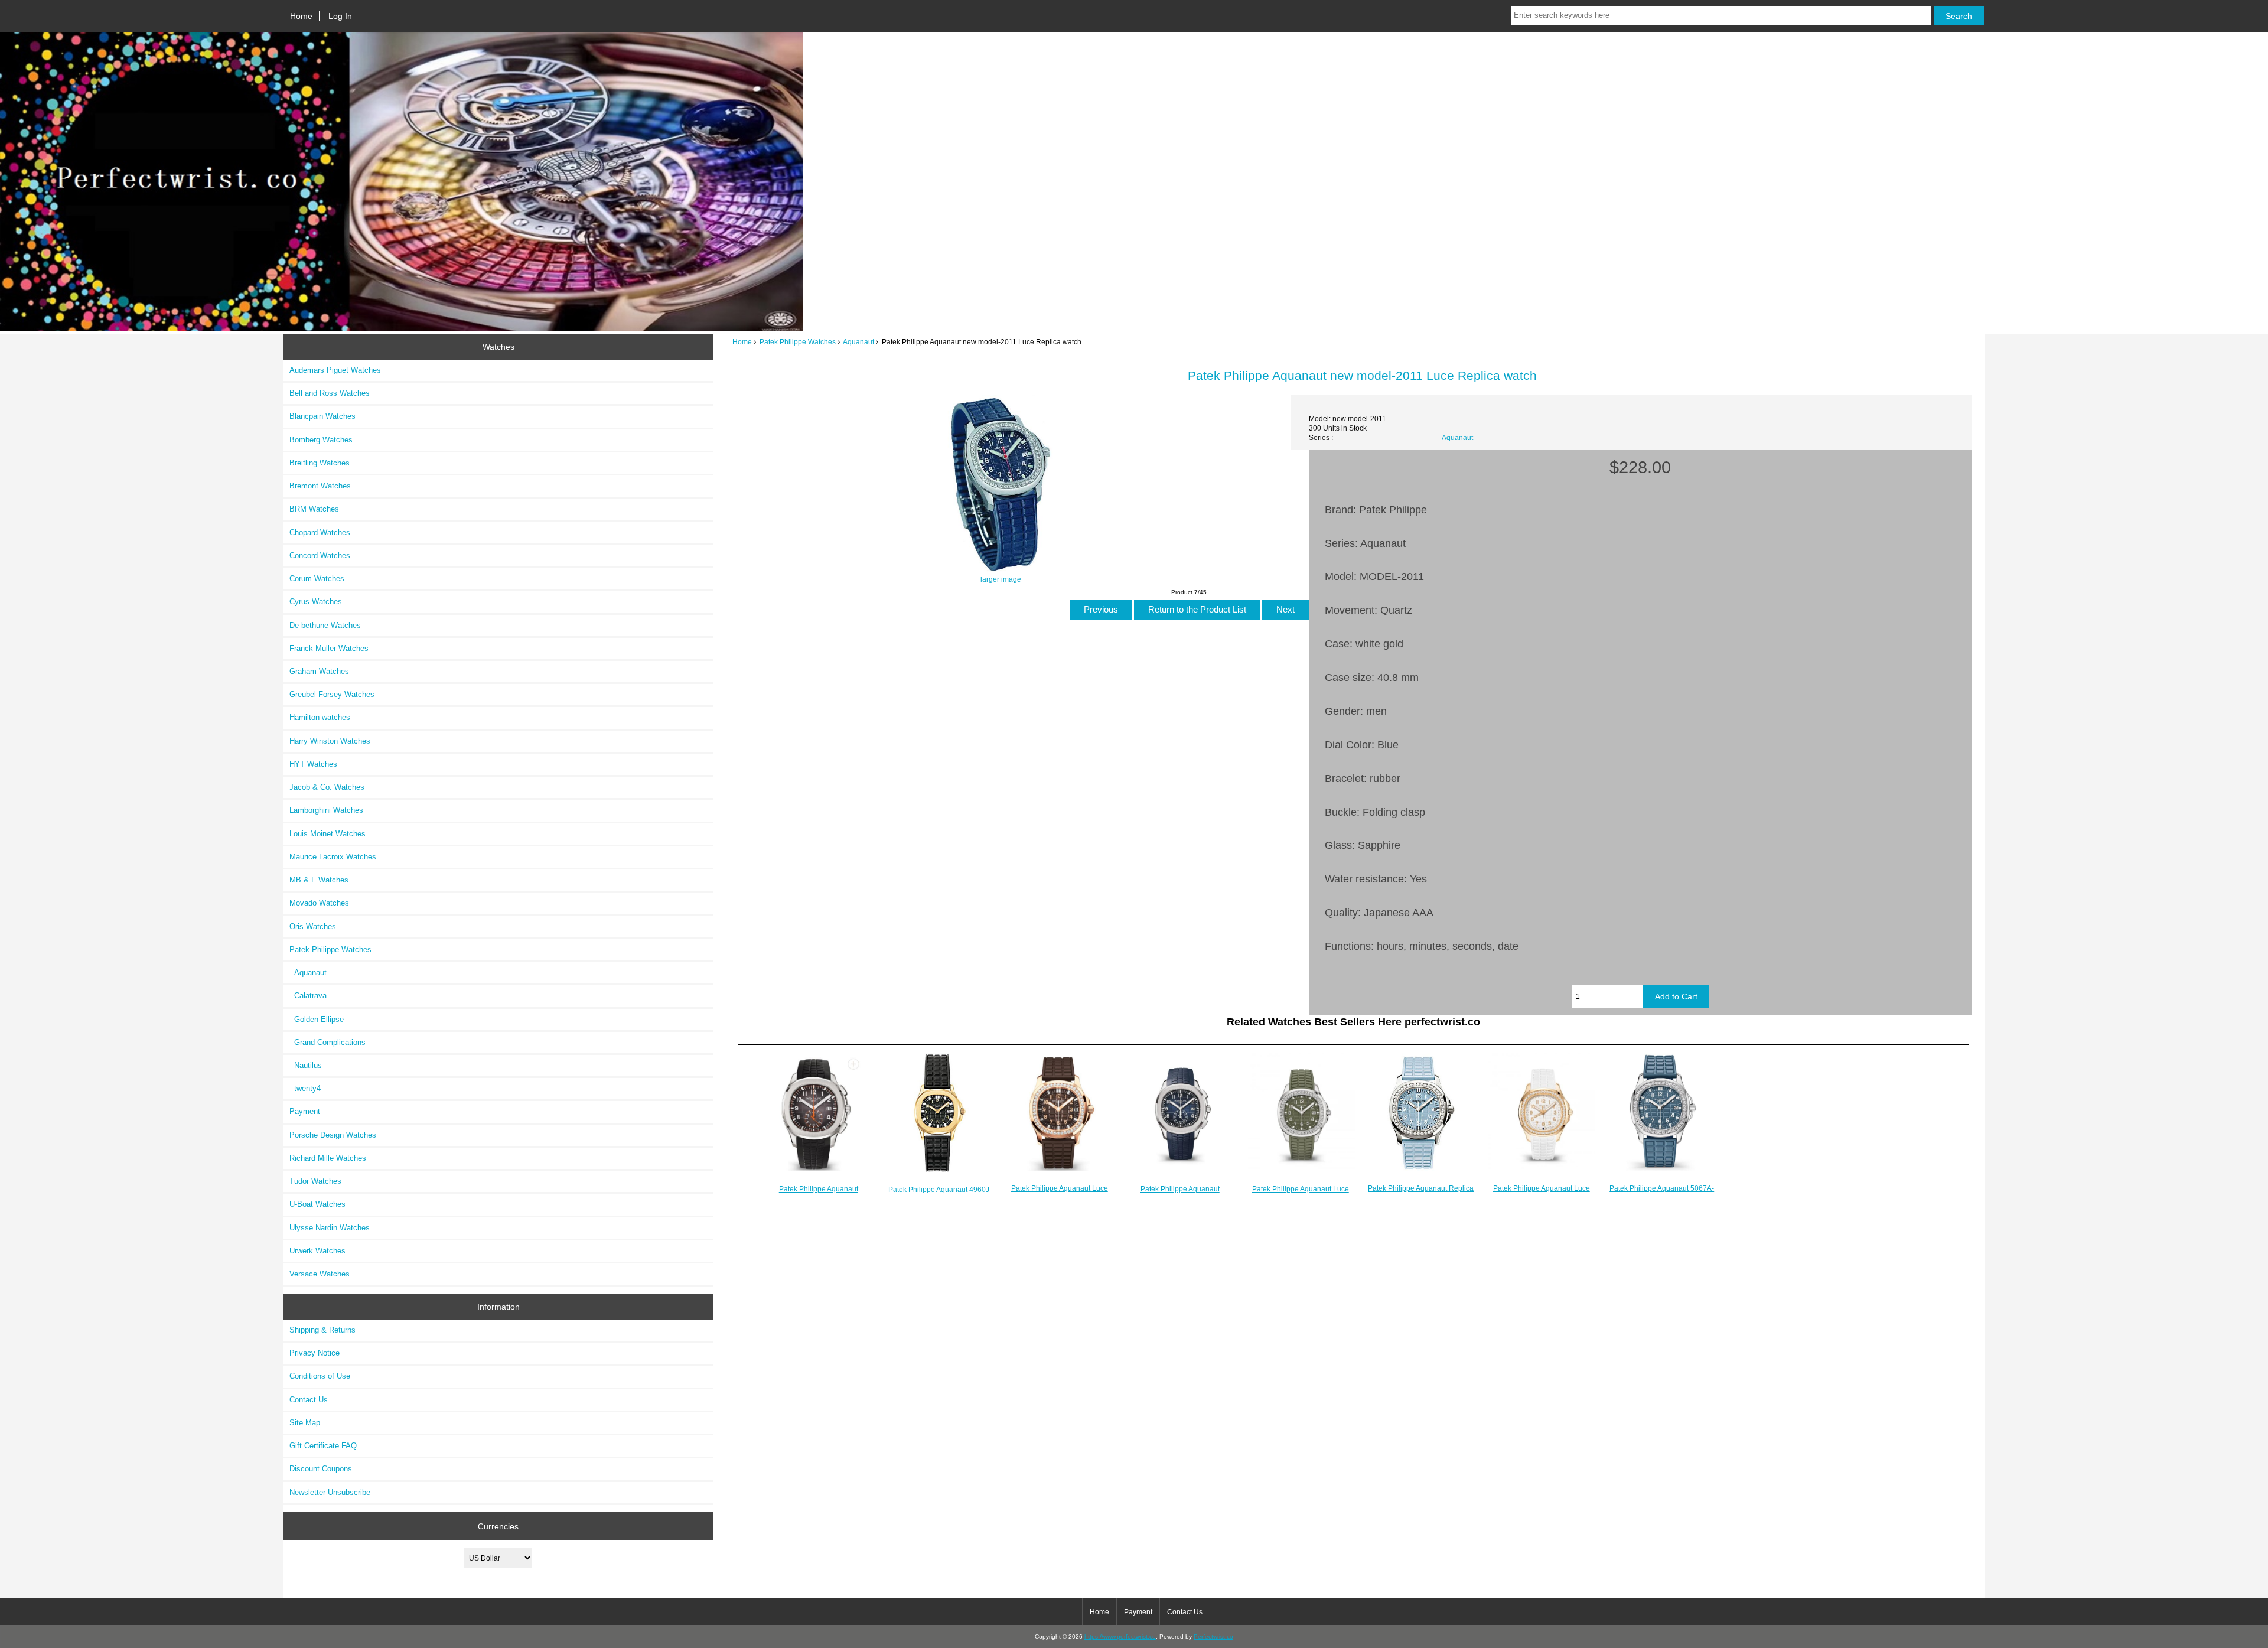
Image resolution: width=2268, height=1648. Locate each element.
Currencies (498, 1526)
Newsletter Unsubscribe (330, 1492)
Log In (340, 16)
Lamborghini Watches (326, 810)
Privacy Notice (315, 1353)
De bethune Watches (325, 625)
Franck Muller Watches (329, 648)
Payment (305, 1111)
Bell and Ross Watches (330, 393)
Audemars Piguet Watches (335, 370)
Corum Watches (317, 579)
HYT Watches (313, 764)
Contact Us (309, 1400)
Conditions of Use (320, 1376)
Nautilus (306, 1065)
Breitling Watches (320, 463)
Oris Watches (313, 926)
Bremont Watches (320, 486)
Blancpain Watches (322, 416)
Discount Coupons (321, 1469)
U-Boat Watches (317, 1204)
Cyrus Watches (316, 602)
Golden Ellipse (317, 1019)
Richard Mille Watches (328, 1158)
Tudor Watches (315, 1181)
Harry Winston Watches (330, 741)
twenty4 (305, 1088)
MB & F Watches (319, 880)
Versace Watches (320, 1274)
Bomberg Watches (321, 440)
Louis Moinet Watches (328, 834)
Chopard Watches (320, 532)
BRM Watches (314, 509)
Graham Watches (319, 671)
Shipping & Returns (322, 1330)
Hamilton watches (320, 717)
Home (301, 16)
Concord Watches (320, 556)
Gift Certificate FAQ (323, 1446)
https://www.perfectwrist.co (1120, 1636)
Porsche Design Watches (333, 1135)
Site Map (305, 1423)
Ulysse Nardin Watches (330, 1228)
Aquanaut (858, 342)
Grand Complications (328, 1042)
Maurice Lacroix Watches (333, 857)
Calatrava (308, 996)
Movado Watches (319, 903)
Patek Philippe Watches (798, 342)
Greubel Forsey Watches (332, 694)
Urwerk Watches (317, 1251)
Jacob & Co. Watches (327, 787)
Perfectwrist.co (1213, 1636)
